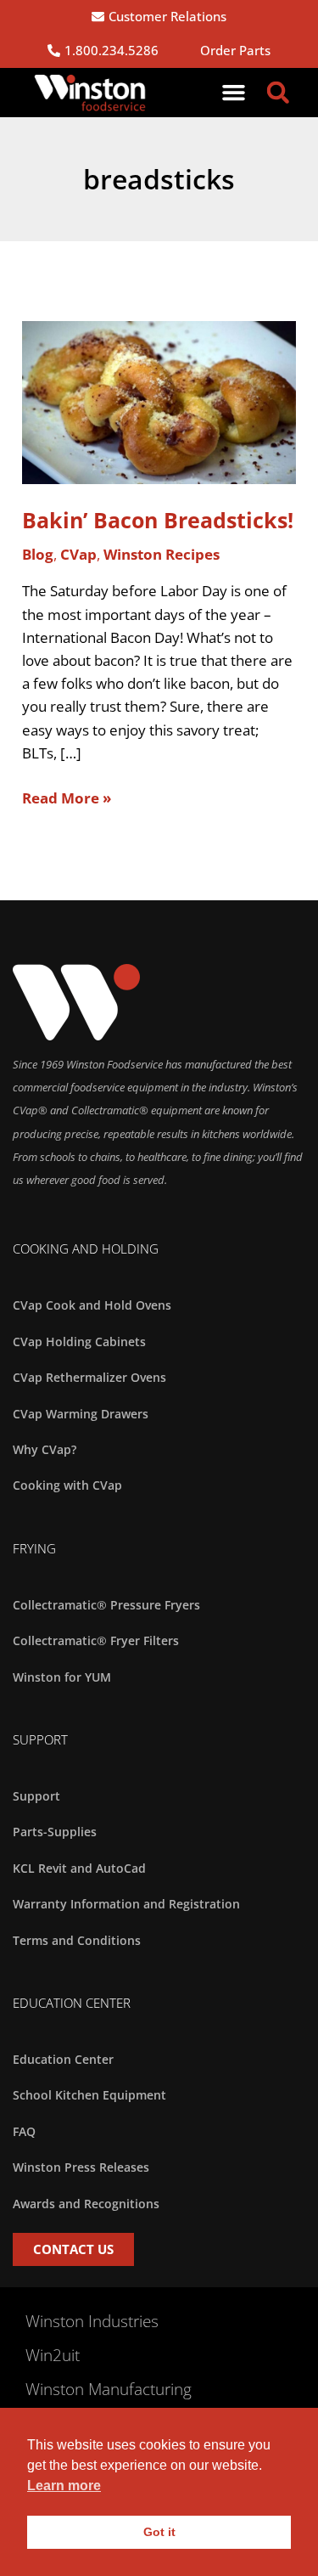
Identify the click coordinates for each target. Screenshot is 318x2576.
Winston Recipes (162, 554)
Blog (38, 554)
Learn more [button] (64, 2486)
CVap (78, 554)
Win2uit (53, 2355)
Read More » (67, 797)
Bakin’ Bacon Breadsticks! (158, 520)
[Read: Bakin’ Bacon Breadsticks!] (159, 401)
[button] (234, 93)
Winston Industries (92, 2321)
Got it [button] (159, 2532)
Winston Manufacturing (109, 2389)
